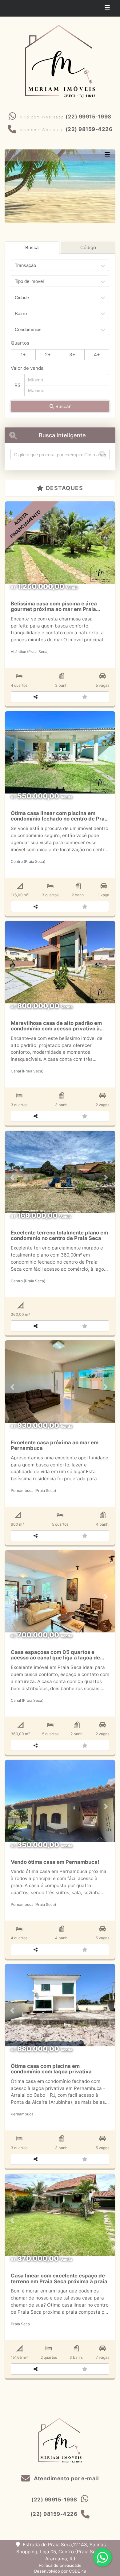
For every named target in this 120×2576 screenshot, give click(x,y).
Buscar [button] (62, 406)
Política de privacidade (60, 2565)
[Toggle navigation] (107, 8)
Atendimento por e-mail (66, 2478)
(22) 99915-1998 (88, 117)
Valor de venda (27, 368)
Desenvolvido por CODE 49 (60, 2571)
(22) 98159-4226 (89, 129)
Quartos (20, 343)
